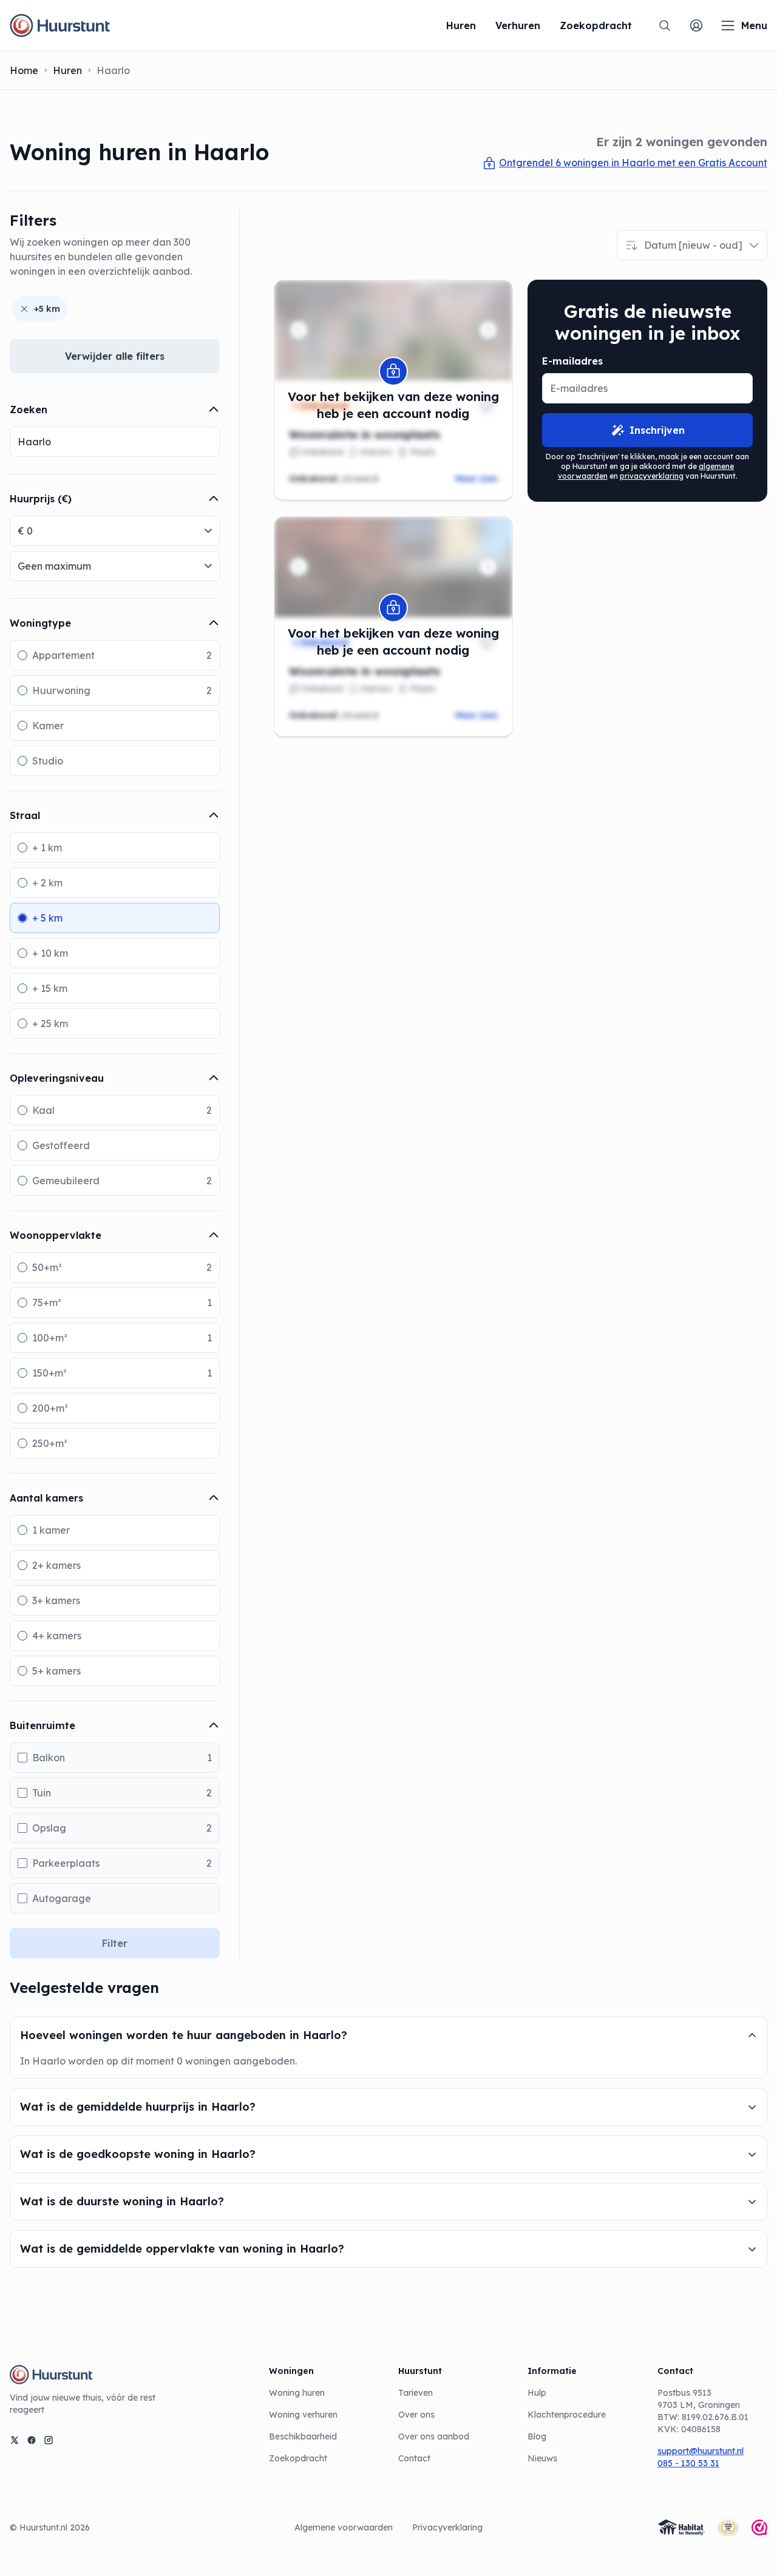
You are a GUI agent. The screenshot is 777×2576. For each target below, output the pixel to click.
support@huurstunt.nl (701, 2451)
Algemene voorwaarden (344, 2527)
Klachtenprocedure (567, 2415)
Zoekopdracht (298, 2458)
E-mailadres (572, 361)
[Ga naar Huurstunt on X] (15, 2440)
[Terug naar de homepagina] (60, 25)
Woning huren (297, 2393)
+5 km (47, 309)
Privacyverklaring (447, 2527)
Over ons (416, 2415)
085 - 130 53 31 (688, 2463)
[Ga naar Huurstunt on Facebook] (32, 2440)
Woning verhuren (303, 2415)
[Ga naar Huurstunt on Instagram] (49, 2440)
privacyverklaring (652, 476)
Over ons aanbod (434, 2436)
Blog (537, 2436)
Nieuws (542, 2458)
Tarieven (416, 2393)
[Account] (696, 25)
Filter (115, 1943)
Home (24, 70)
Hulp (537, 2393)
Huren (67, 70)
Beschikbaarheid (303, 2436)
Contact (414, 2458)
